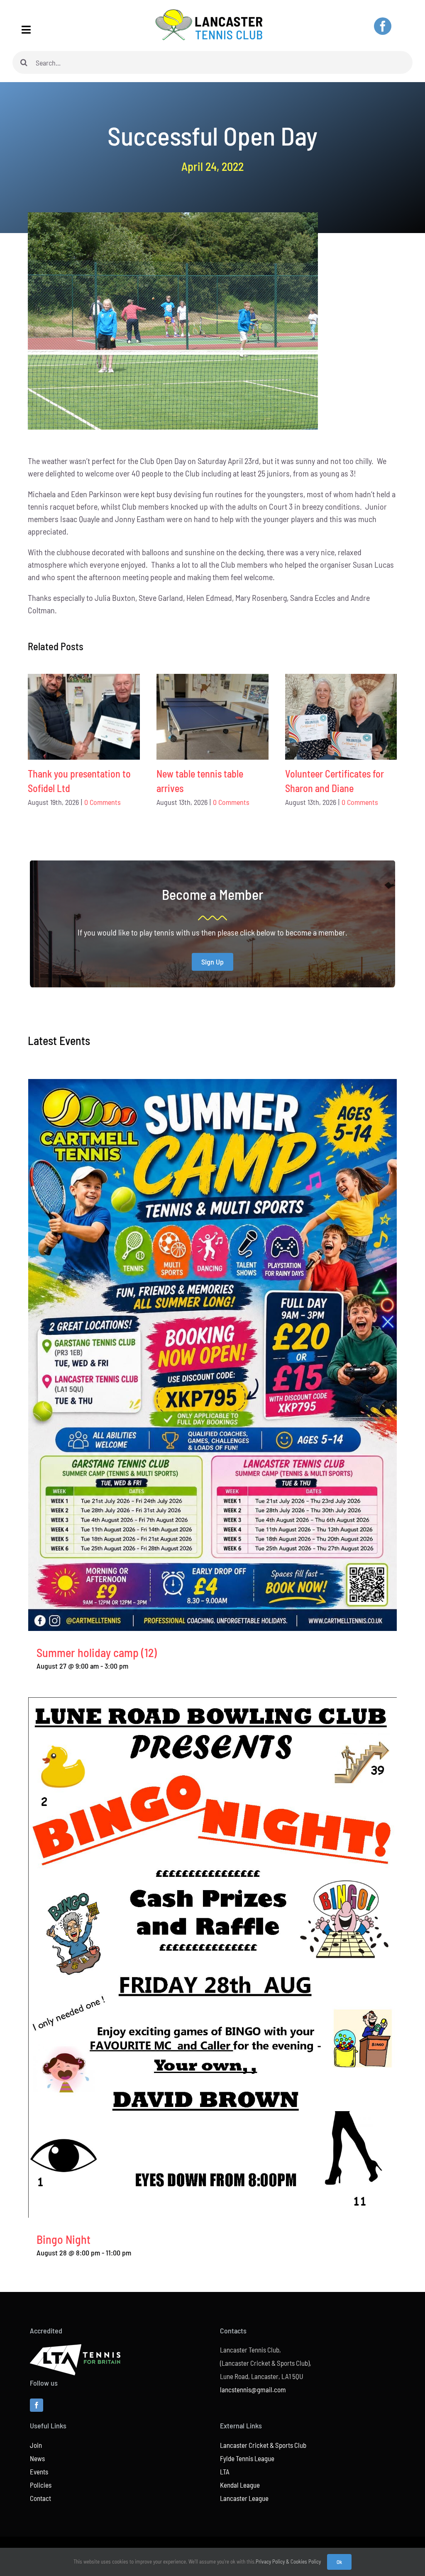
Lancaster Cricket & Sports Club (263, 2445)
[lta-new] (75, 2348)
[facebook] (383, 26)
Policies (41, 2485)
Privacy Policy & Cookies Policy (288, 2561)
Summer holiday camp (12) (97, 1653)
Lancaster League (244, 2498)
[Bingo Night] (212, 1704)
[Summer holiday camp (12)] (212, 1085)
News (37, 2458)
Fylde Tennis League (247, 2458)
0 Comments (103, 802)
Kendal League (240, 2485)
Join (36, 2445)
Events (39, 2472)
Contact (40, 2498)
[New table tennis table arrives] (212, 717)
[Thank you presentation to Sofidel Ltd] (84, 717)
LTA (225, 2472)
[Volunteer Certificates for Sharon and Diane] (341, 717)
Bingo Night (64, 2239)
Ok (339, 2562)
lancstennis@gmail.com (253, 2389)
